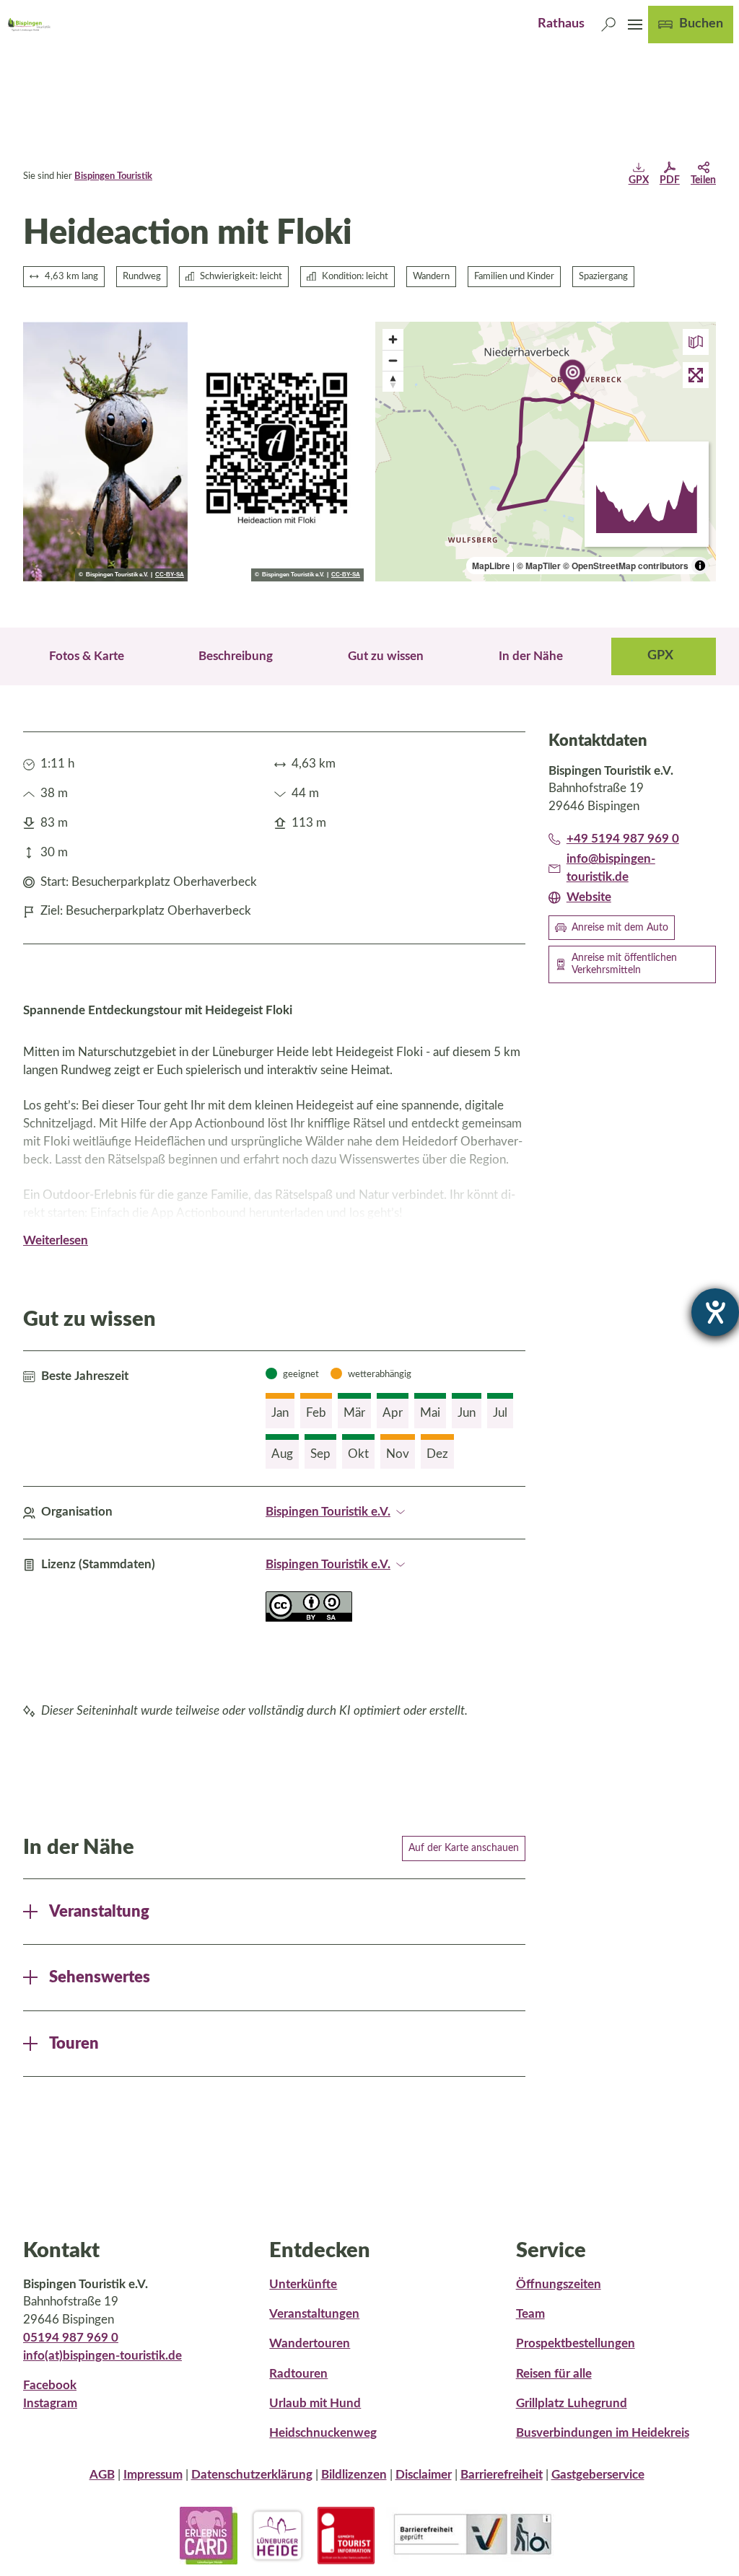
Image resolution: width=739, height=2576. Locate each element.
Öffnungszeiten (559, 2285)
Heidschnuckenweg (323, 2433)
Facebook (50, 2386)
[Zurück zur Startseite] (29, 25)
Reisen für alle (554, 2374)
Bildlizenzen (354, 2475)
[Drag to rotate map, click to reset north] (393, 381)
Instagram (50, 2404)
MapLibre (491, 566)
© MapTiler (539, 566)
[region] (546, 452)
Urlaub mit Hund (315, 2404)
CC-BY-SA (170, 575)
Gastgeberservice (598, 2475)
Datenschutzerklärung (252, 2475)
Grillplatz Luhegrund (572, 2404)
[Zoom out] (393, 360)
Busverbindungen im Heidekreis (603, 2433)
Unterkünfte (303, 2285)
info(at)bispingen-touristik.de (102, 2356)
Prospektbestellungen (576, 2344)
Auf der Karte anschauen (464, 1848)
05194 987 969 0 (71, 2338)
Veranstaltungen (314, 2314)
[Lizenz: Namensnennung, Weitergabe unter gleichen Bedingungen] (309, 1618)
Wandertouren (310, 2344)
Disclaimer (424, 2475)
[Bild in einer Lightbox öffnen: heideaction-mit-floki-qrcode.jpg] (281, 452)
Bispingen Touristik (113, 176)
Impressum (153, 2475)
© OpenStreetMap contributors (626, 566)
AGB (102, 2475)
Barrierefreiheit (502, 2475)
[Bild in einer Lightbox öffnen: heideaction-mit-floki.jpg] (105, 452)
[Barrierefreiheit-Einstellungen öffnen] (715, 1312)
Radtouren (298, 2374)
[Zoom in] (393, 339)
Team (530, 2314)
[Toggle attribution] (700, 566)
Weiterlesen (56, 1241)
